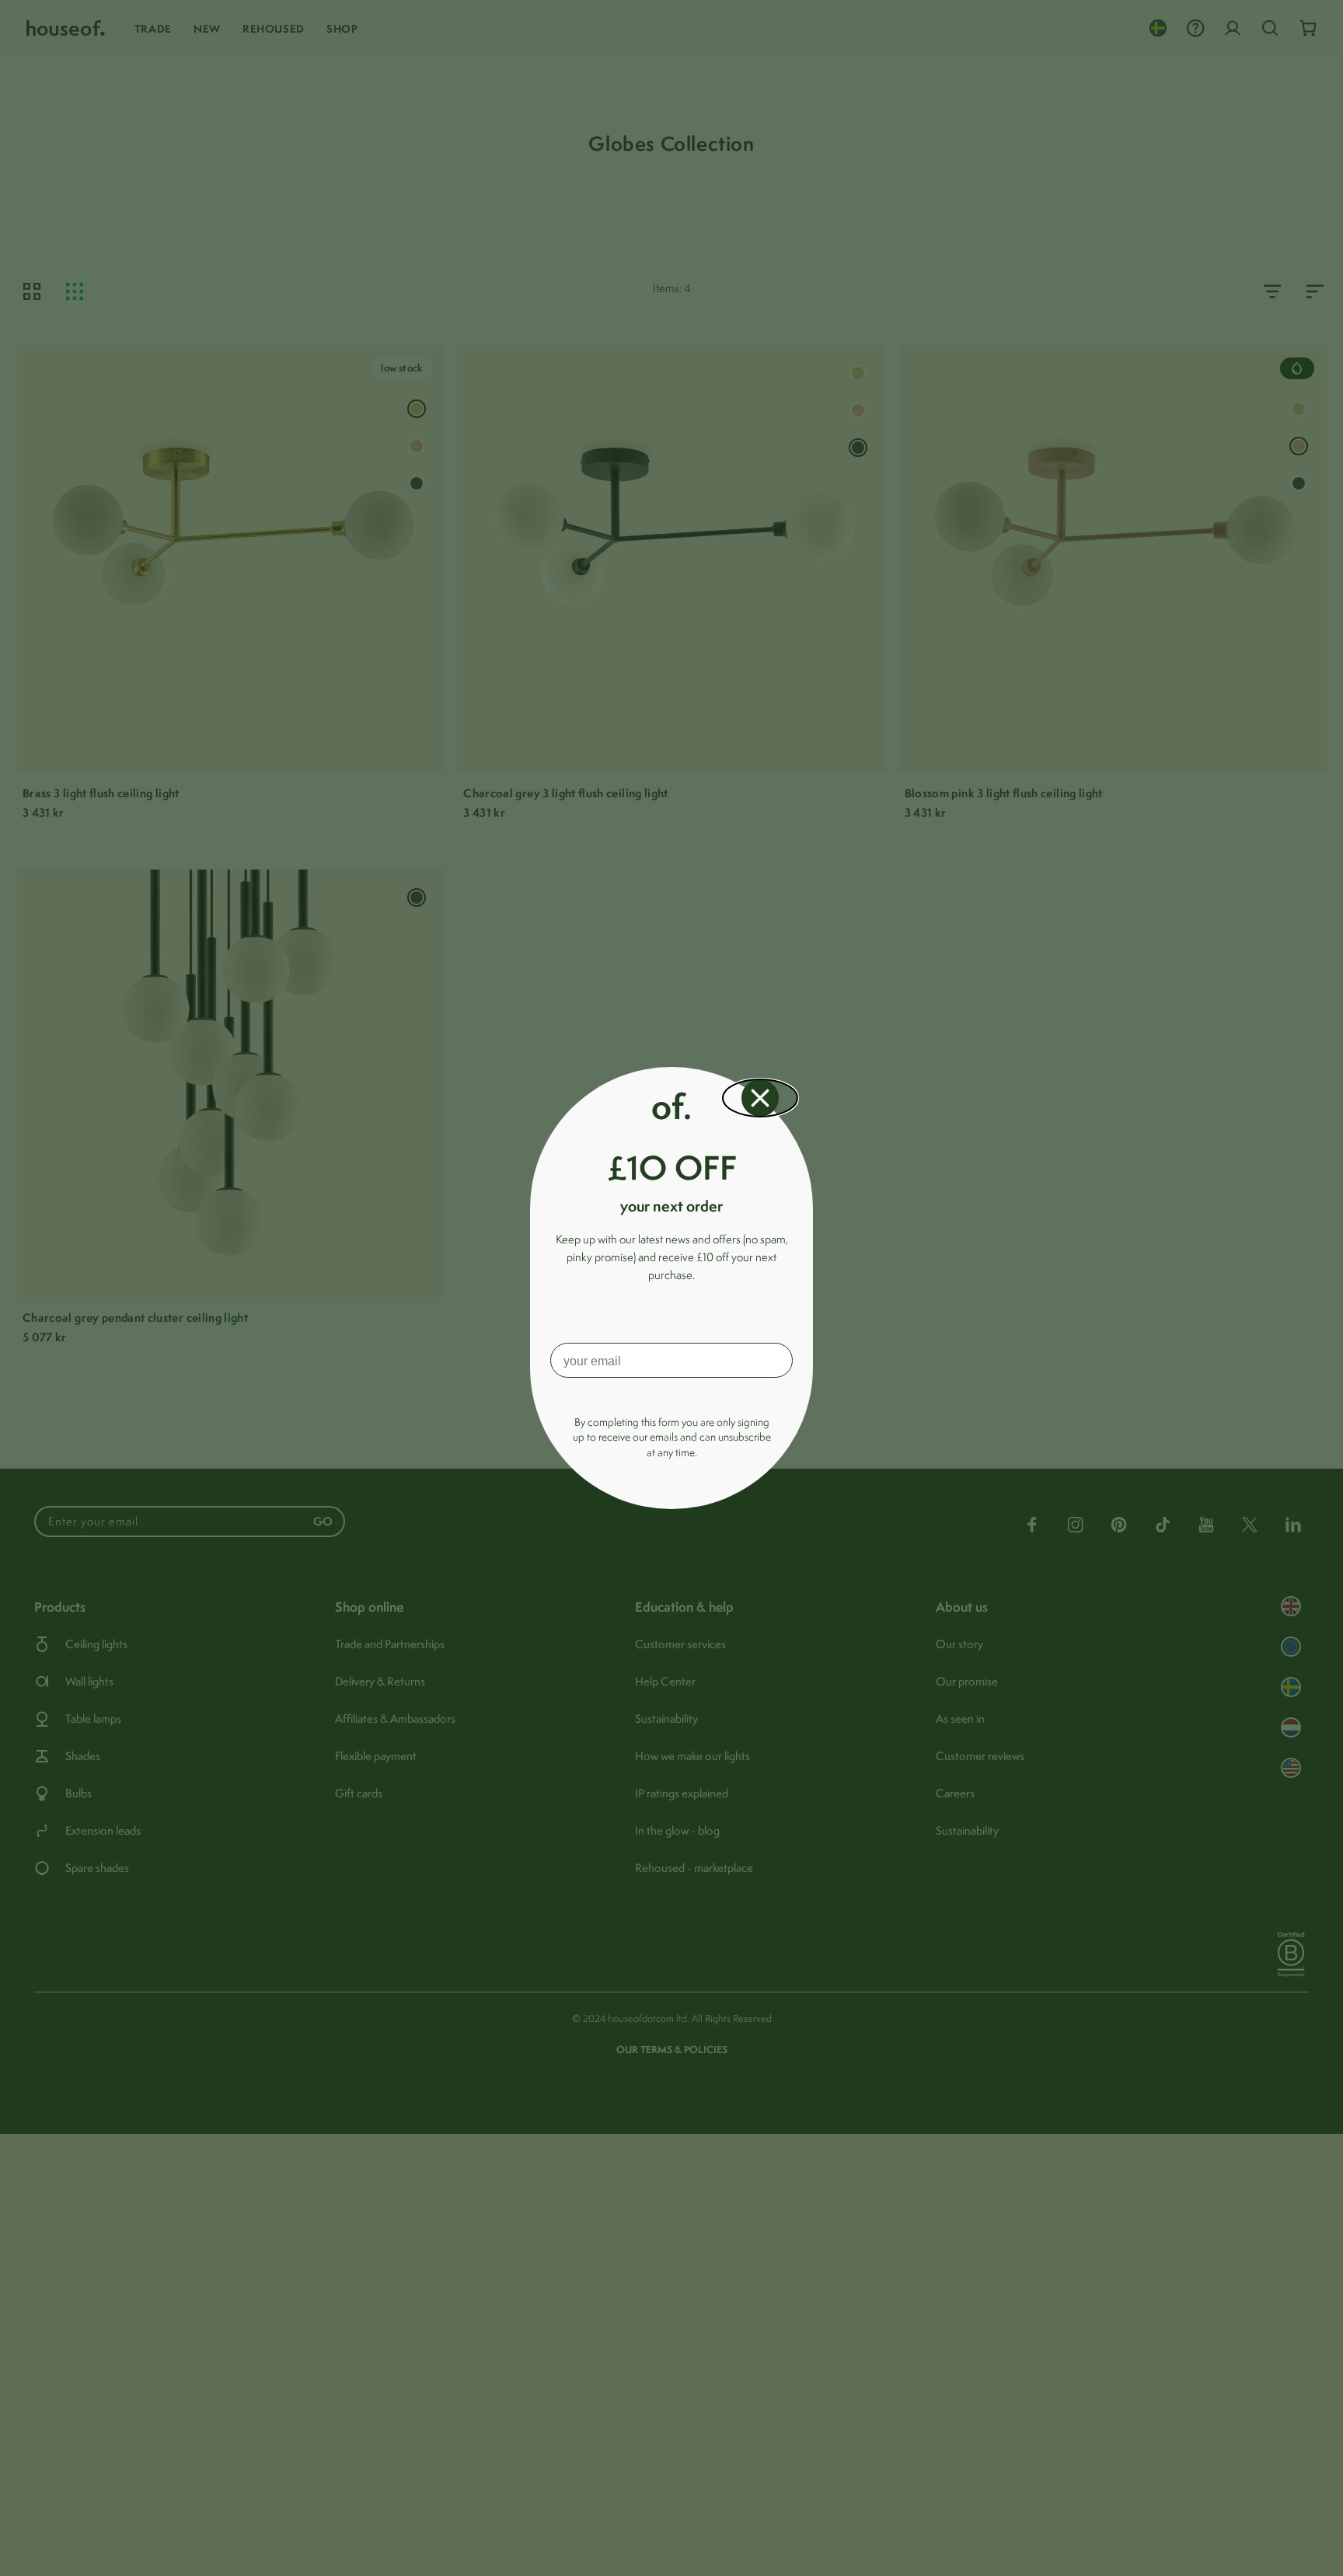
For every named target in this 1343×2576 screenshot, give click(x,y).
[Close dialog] (760, 1098)
